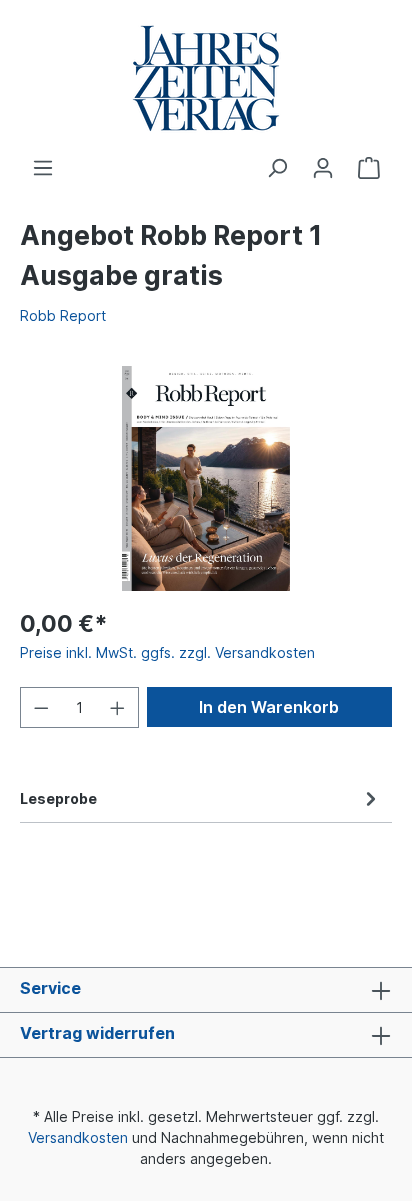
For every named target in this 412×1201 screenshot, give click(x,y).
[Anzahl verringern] (41, 707)
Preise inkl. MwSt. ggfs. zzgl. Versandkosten (167, 652)
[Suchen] (277, 168)
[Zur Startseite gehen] (206, 78)
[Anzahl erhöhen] (118, 707)
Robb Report (63, 315)
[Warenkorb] (369, 168)
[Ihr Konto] (323, 168)
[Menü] (43, 168)
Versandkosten (78, 1137)
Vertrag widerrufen (97, 1033)
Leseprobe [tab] (58, 798)
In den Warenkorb (269, 707)
